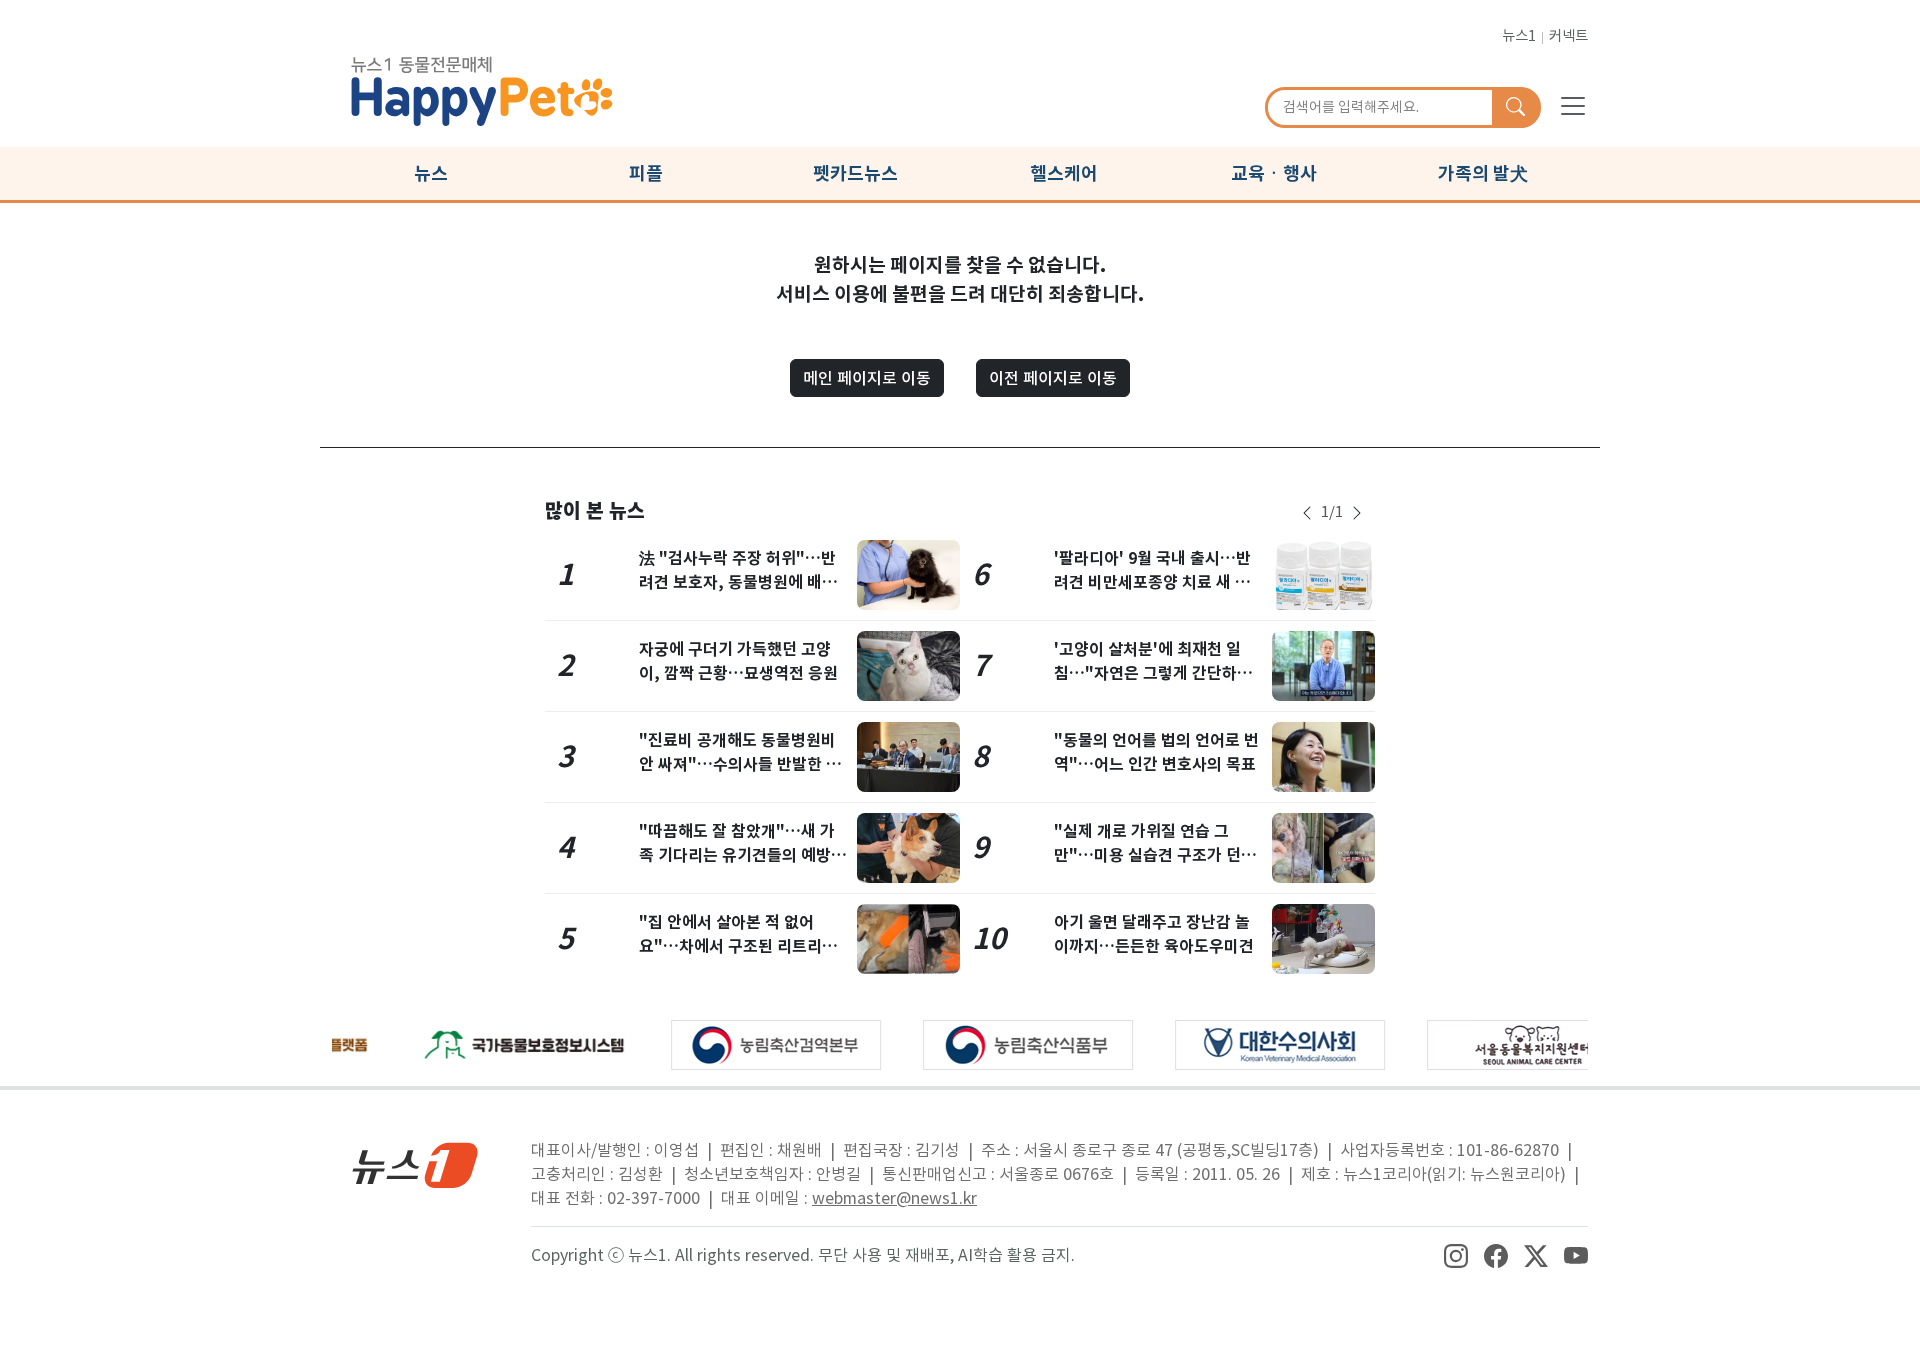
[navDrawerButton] (1573, 105)
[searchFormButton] (1515, 108)
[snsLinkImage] (1456, 1255)
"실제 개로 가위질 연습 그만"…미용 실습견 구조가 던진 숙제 (1155, 855)
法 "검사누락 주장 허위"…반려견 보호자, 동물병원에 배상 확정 (738, 582)
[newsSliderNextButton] (1357, 513)
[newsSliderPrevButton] (1307, 513)
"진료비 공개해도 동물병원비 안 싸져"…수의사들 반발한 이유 (740, 764)
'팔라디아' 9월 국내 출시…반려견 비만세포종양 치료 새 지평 (1152, 582)
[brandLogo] (482, 88)
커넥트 (1568, 36)
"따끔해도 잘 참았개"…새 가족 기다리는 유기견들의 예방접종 (742, 855)
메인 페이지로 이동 (867, 378)
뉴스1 (1519, 36)
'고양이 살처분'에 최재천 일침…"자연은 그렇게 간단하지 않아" (1153, 673)
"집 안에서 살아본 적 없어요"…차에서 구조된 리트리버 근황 (738, 946)
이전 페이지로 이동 (1053, 378)
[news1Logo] (415, 1164)
